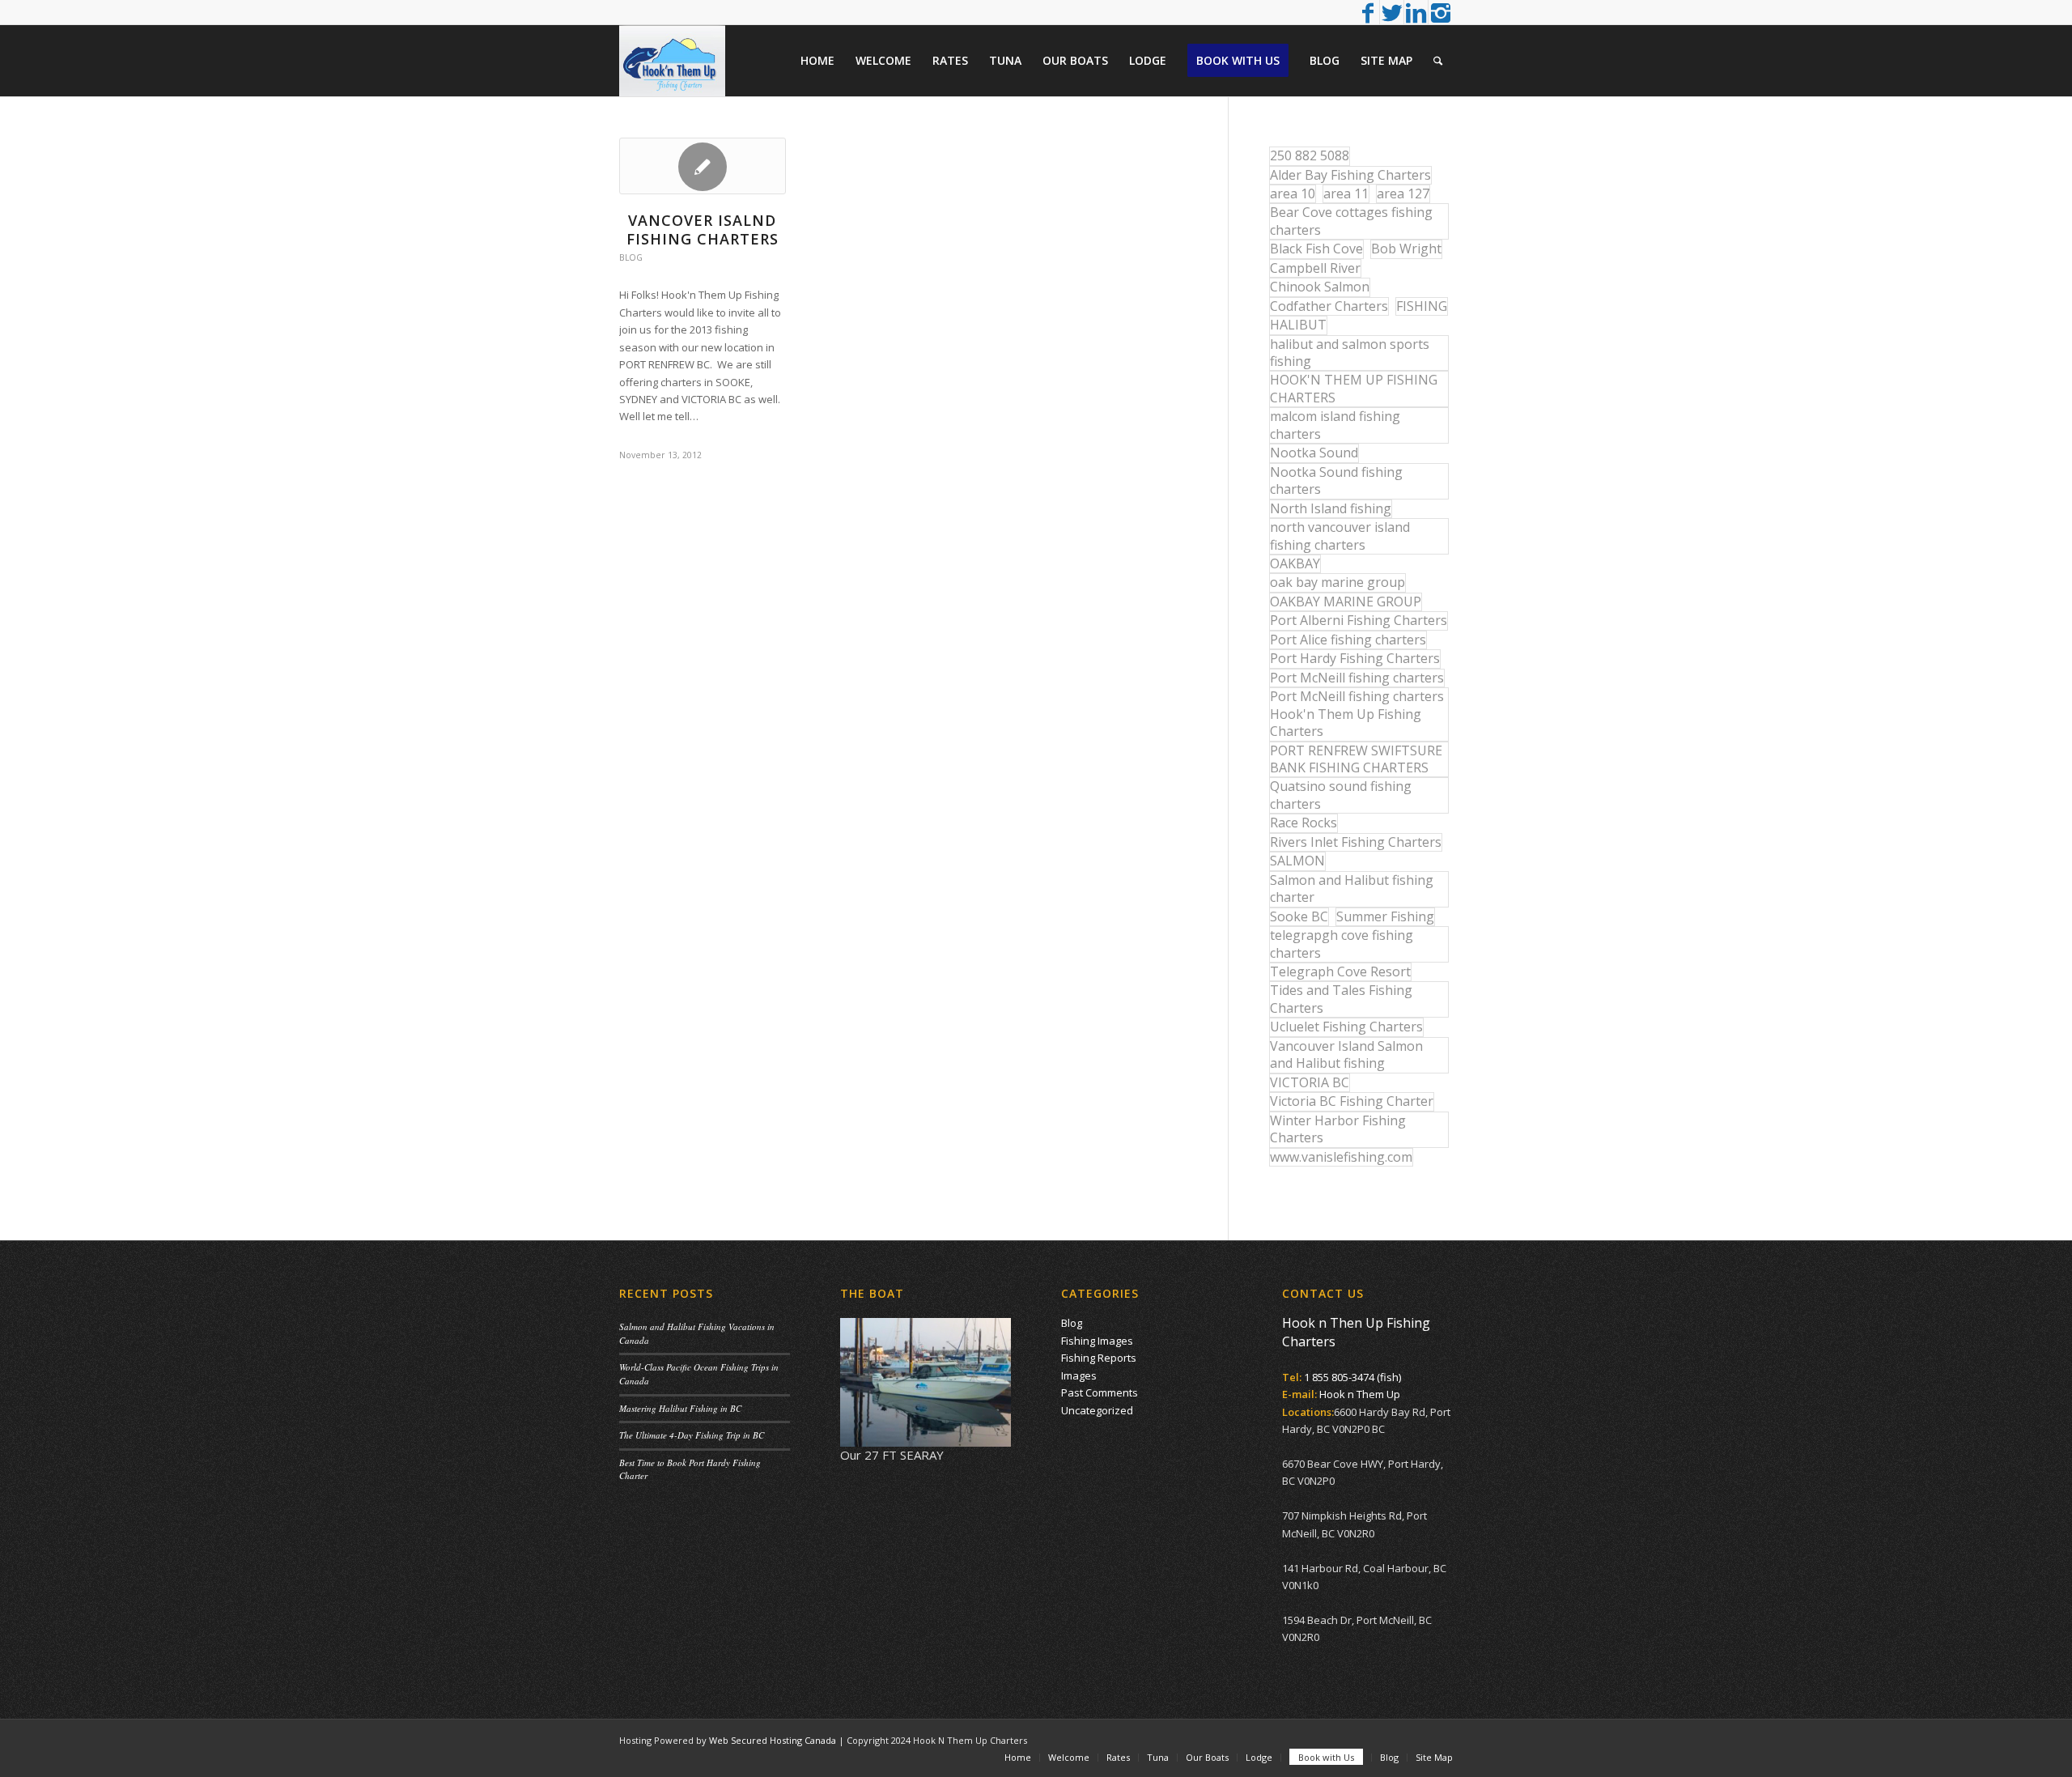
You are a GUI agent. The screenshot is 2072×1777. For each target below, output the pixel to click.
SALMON (1297, 861)
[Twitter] (1392, 12)
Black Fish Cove (1316, 249)
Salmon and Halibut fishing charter (1352, 888)
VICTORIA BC (1310, 1082)
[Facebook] (1367, 12)
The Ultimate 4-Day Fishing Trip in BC (692, 1435)
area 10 (1293, 193)
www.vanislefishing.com (1341, 1157)
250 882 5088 (1310, 155)
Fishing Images (1097, 1341)
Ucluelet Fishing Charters (1346, 1027)
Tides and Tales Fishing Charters (1341, 999)
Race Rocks (1303, 823)
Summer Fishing (1385, 916)
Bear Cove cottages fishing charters (1351, 221)
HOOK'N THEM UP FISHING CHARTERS (1354, 388)
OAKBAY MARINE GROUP (1346, 602)
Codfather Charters (1329, 306)
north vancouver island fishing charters (1340, 536)
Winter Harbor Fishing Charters (1338, 1129)
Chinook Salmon (1320, 287)
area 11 (1346, 193)
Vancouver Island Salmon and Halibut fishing (1346, 1054)
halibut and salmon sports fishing (1350, 353)
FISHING (1422, 306)
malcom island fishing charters (1335, 425)
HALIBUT (1298, 325)
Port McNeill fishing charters (1357, 678)
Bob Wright (1406, 249)
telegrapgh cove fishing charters (1342, 944)
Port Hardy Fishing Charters (1355, 658)
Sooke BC (1299, 916)
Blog (631, 257)
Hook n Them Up (1360, 1394)
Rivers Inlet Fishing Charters (1356, 842)
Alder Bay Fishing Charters (1350, 175)
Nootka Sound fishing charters (1336, 480)
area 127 (1403, 193)
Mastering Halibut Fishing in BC (680, 1408)
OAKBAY (1295, 563)
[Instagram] (1441, 12)
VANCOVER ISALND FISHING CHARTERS (703, 230)
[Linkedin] (1416, 12)
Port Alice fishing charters (1348, 640)
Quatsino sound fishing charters (1341, 795)
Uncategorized (1097, 1410)
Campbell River (1315, 268)
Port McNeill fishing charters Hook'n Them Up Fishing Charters (1357, 714)
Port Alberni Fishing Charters (1359, 620)
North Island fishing (1331, 508)
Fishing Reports (1099, 1358)
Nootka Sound (1314, 453)
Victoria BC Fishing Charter (1352, 1101)
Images (1079, 1375)
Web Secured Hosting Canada (773, 1740)
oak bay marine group (1337, 582)
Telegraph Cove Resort (1340, 971)
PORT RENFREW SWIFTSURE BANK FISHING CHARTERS (1356, 759)
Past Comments (1100, 1392)
